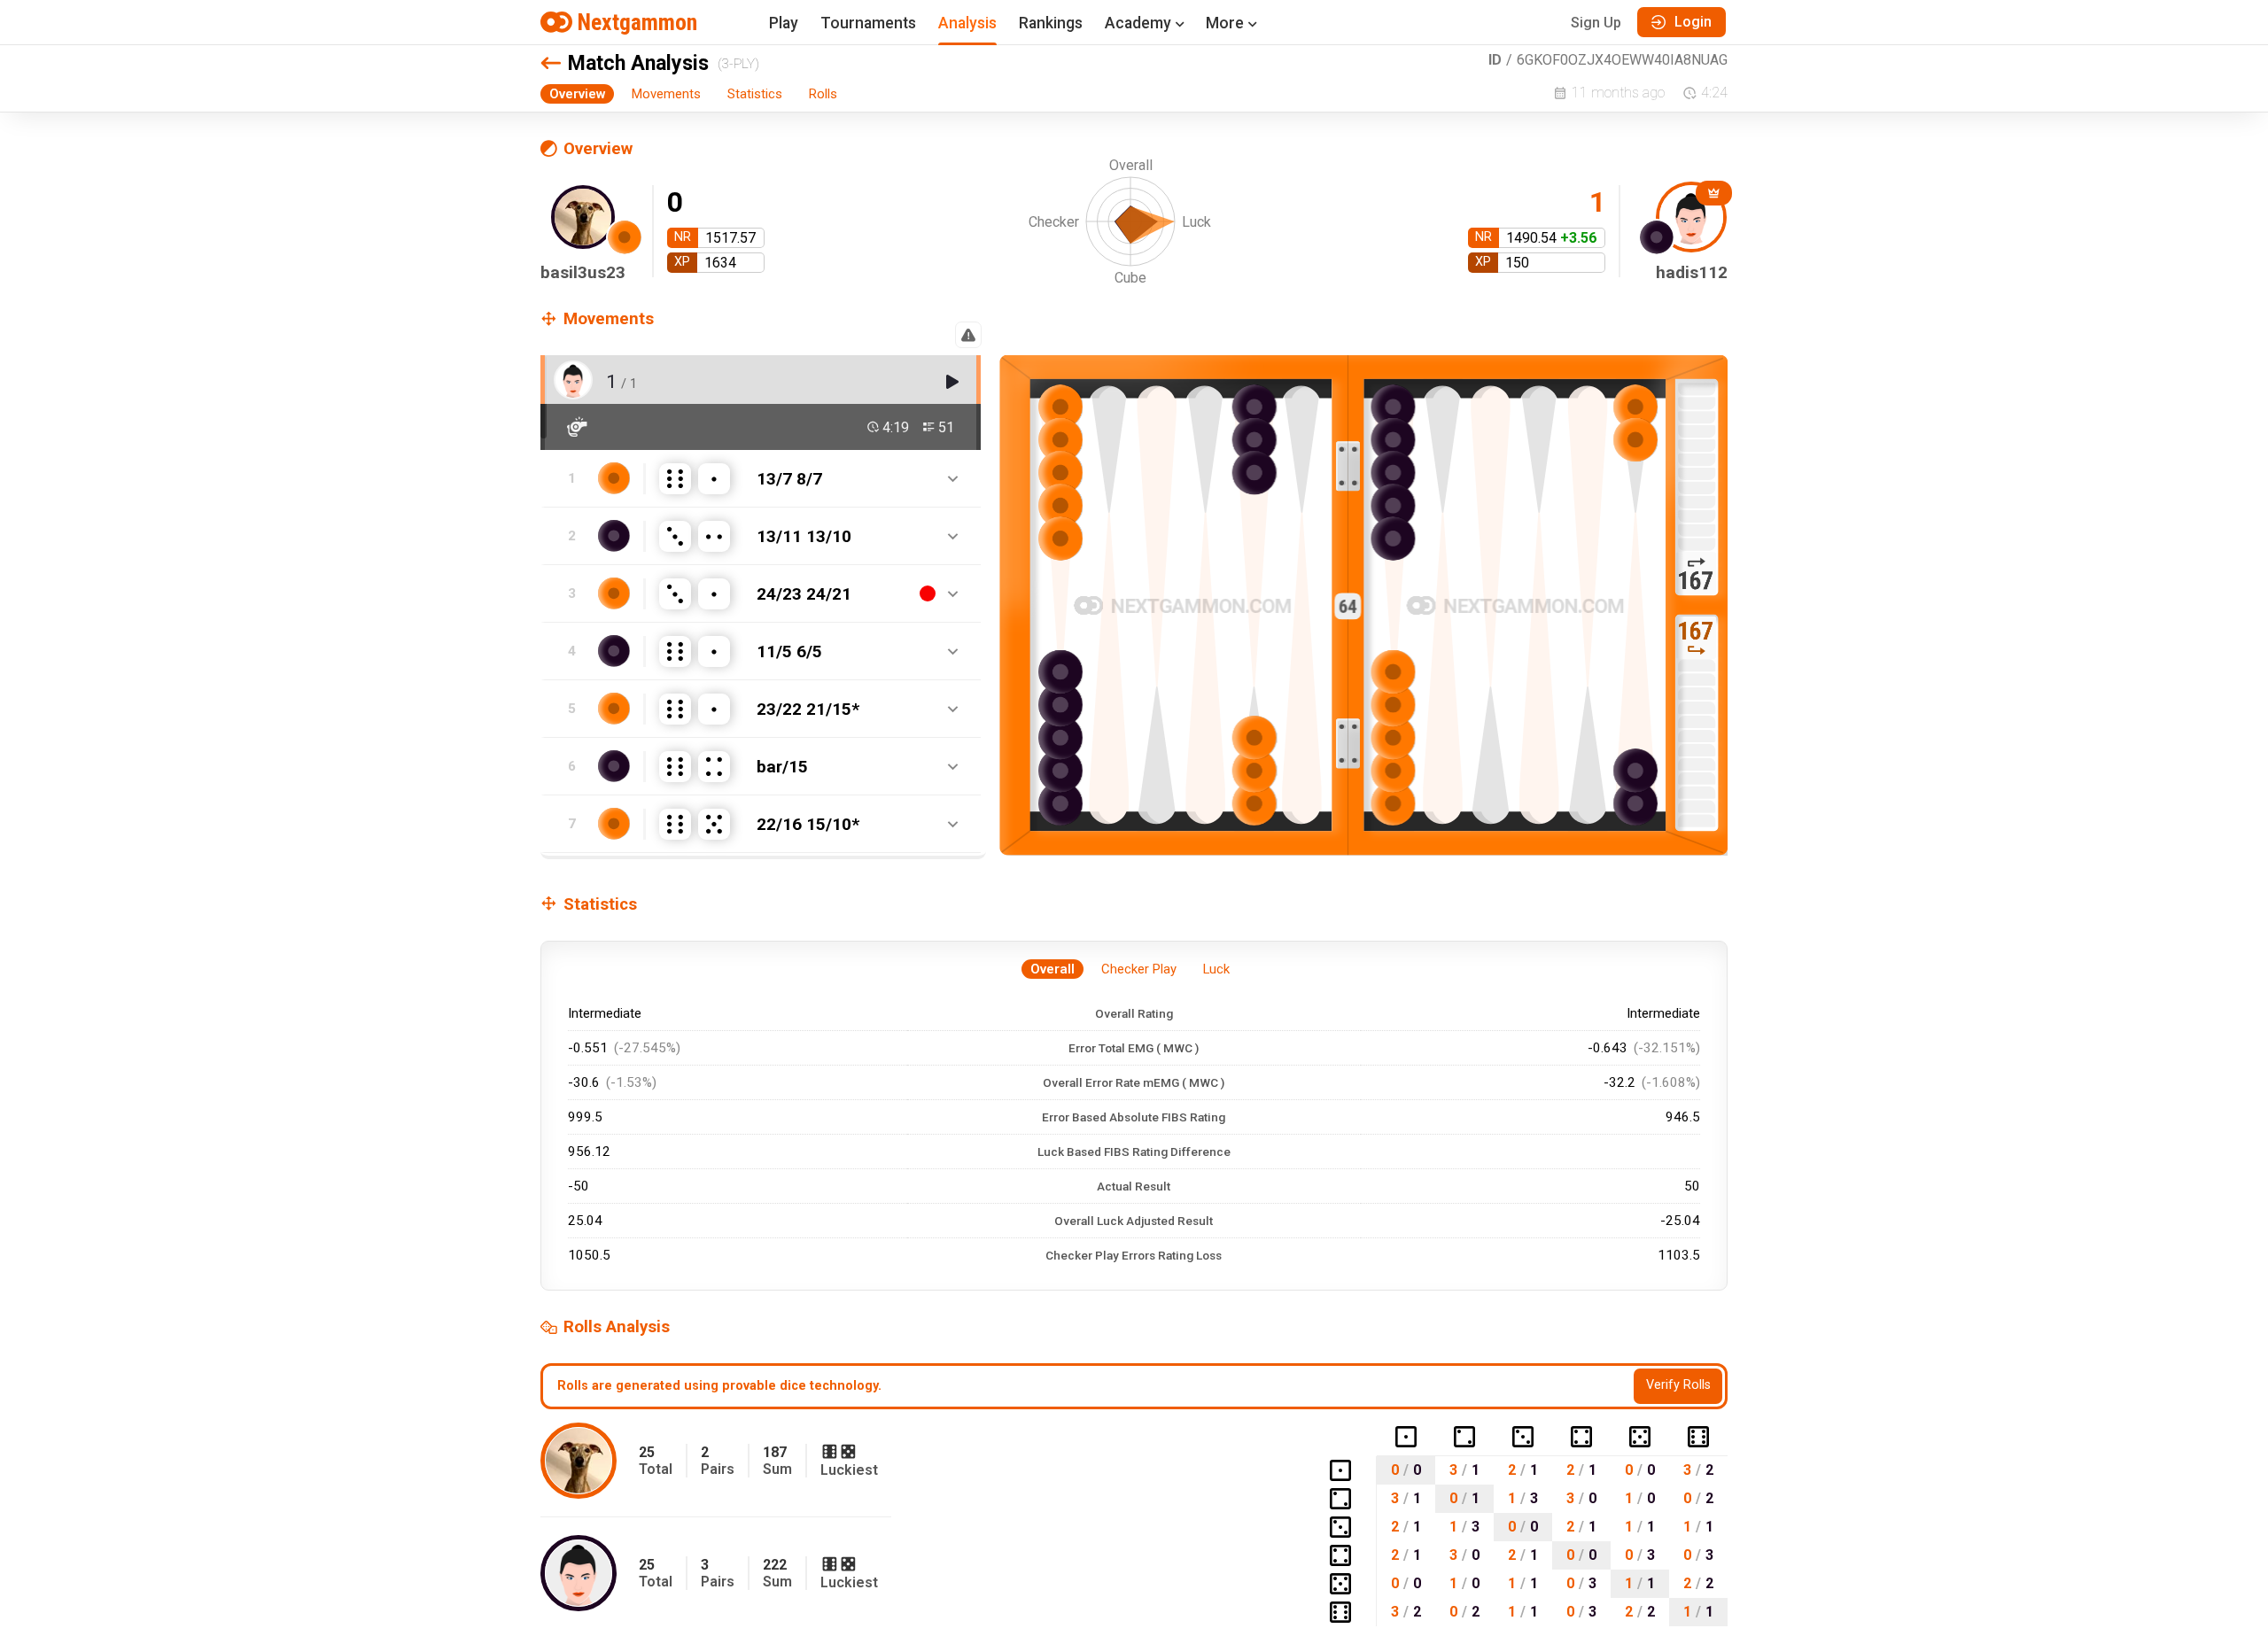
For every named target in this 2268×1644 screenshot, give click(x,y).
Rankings (1051, 23)
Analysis (967, 23)
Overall (1052, 969)
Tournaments (868, 23)
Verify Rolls (1678, 1385)
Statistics (755, 94)
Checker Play (1139, 969)
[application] (1134, 234)
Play (784, 23)
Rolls (823, 94)
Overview (577, 94)
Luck (1216, 969)
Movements (666, 94)
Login (1693, 22)
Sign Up (1596, 23)
